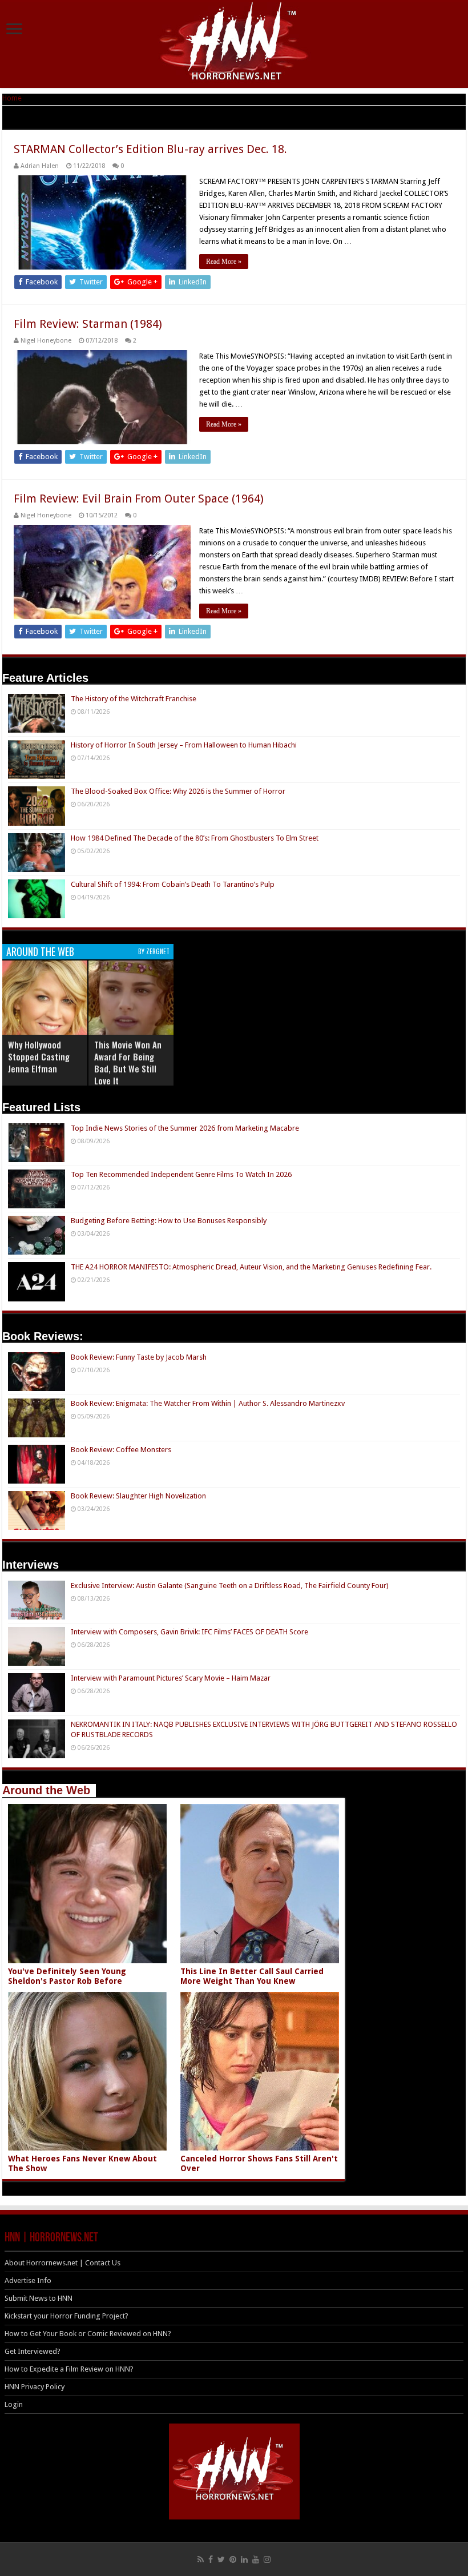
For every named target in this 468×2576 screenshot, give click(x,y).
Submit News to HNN (39, 2298)
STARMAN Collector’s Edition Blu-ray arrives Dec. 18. (150, 149)
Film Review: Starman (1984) (88, 324)
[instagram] (267, 2559)
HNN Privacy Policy (35, 2387)
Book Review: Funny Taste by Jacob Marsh (139, 1357)
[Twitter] (221, 2559)
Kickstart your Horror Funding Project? (66, 2316)
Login (14, 2404)
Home (12, 98)
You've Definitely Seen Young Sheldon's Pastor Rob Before (67, 1976)
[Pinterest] (233, 2559)
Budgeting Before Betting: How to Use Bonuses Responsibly (169, 1221)
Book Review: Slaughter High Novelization (138, 1496)
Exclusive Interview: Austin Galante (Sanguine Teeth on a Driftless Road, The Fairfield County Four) (230, 1586)
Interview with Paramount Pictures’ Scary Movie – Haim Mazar (171, 1678)
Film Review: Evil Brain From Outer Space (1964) (139, 499)
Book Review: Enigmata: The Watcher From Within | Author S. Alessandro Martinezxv (208, 1403)
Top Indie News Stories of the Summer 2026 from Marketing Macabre (185, 1128)
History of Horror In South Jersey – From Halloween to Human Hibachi (184, 745)
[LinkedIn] (244, 2559)
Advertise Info (28, 2280)
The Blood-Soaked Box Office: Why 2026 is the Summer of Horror (178, 791)
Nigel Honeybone (46, 341)
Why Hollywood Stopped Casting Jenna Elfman (39, 1056)
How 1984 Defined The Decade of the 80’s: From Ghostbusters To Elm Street (195, 838)
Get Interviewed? (33, 2351)
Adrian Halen (40, 166)
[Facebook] (211, 2559)
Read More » (224, 262)
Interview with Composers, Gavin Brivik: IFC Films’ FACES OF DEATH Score (189, 1632)
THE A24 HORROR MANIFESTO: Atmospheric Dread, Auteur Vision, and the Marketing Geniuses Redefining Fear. (251, 1267)
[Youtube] (256, 2559)
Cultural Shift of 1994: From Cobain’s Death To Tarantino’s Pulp (173, 884)
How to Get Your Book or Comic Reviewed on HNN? (88, 2334)
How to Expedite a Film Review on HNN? (69, 2369)
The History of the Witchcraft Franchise (134, 699)
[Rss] (201, 2559)
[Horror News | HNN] (234, 43)
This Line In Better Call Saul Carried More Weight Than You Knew (252, 1976)
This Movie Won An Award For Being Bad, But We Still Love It (128, 1062)
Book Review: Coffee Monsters (121, 1450)
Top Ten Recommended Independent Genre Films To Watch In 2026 (181, 1174)
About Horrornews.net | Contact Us (62, 2263)
